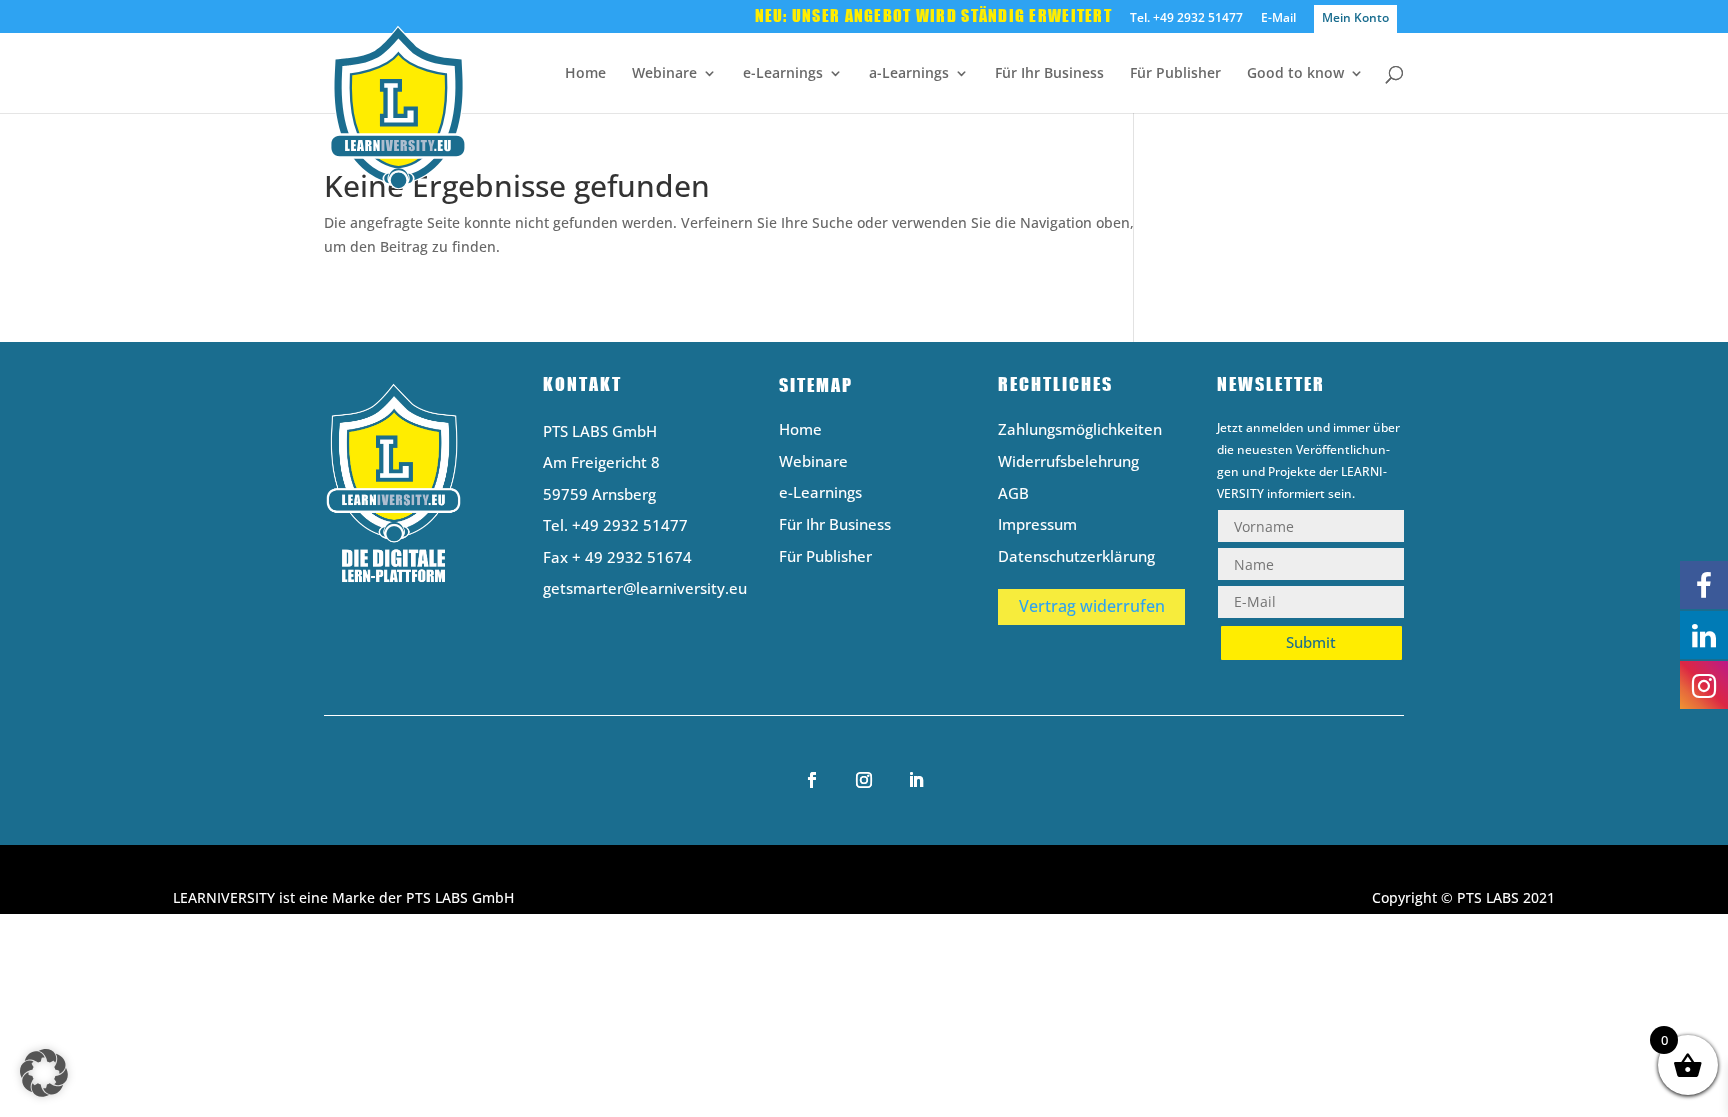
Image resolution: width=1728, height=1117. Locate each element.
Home (585, 74)
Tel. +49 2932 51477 (1186, 19)
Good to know (1295, 74)
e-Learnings (783, 74)
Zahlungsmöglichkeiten (1080, 430)
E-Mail (1278, 19)
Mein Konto (1355, 17)
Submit (1311, 642)
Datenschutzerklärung (1076, 557)
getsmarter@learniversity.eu (645, 588)
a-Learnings (909, 74)
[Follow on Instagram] (864, 780)
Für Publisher (1175, 74)
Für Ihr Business (1049, 74)
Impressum (1037, 525)
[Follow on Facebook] (812, 780)
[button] (44, 1073)
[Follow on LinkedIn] (916, 780)
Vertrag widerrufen (1092, 606)
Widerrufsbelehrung (1068, 462)
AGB (1013, 494)
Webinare (664, 74)
